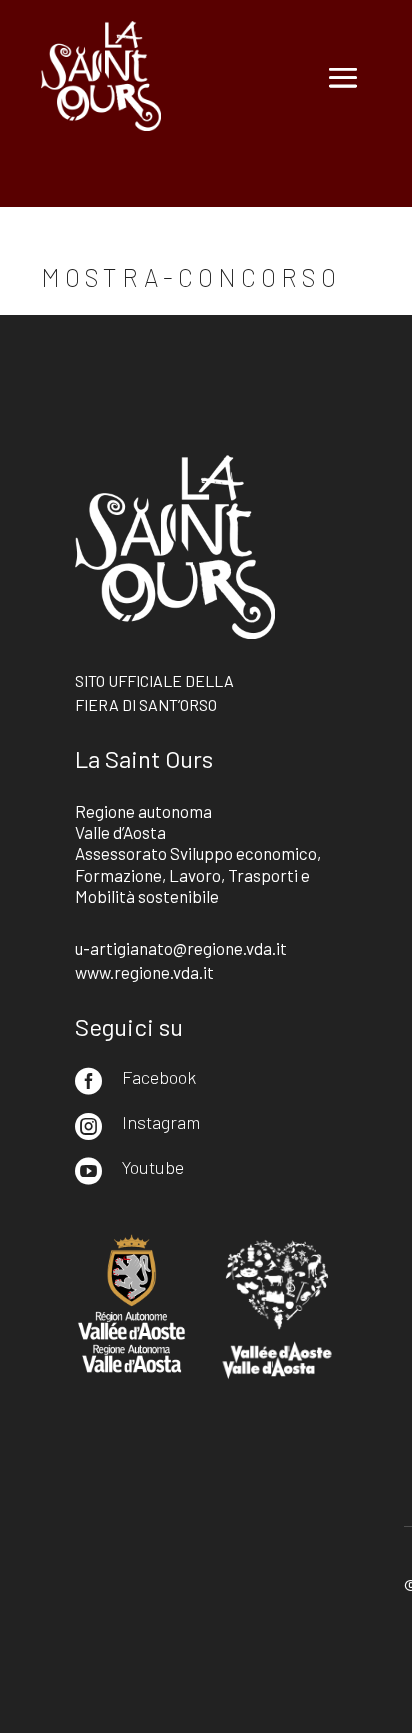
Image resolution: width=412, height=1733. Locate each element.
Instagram (161, 1122)
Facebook (159, 1077)
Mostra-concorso (191, 277)
